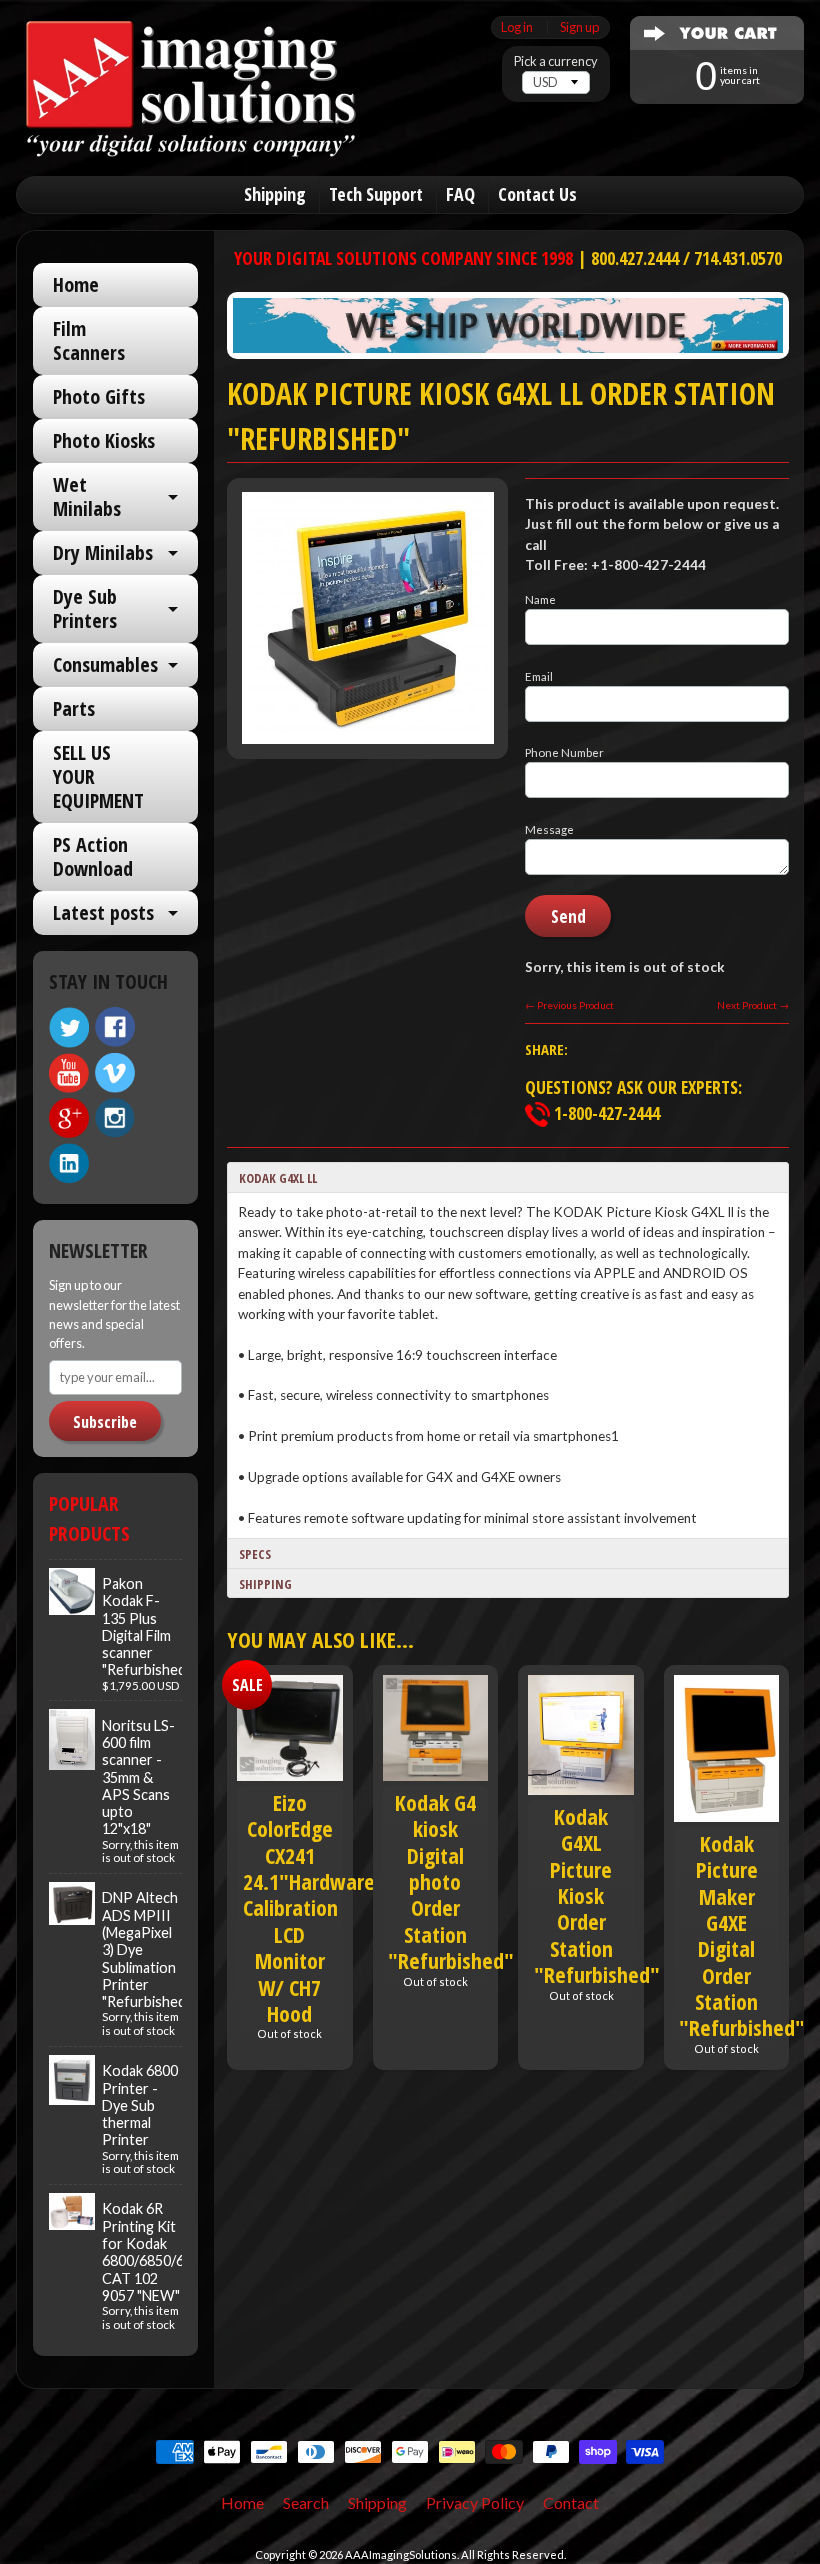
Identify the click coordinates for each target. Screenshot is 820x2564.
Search (306, 2502)
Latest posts (103, 912)
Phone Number (564, 752)
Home (76, 284)
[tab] (508, 1177)
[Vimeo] (115, 1073)
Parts (74, 708)
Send (568, 916)
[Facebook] (115, 1027)
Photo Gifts (99, 396)
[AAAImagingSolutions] (191, 133)
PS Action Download (93, 856)
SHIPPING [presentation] (265, 1584)
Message (549, 829)
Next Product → (753, 1005)
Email (539, 676)
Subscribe (105, 1422)
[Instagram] (115, 1118)
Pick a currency (556, 61)
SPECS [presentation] (255, 1554)
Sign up (579, 27)
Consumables (105, 664)
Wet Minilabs (87, 496)
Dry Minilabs (103, 552)
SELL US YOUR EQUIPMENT (98, 776)
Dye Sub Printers (85, 608)
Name (540, 599)
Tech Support (376, 194)
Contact (571, 2502)
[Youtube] (69, 1073)
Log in (517, 27)
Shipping (275, 194)
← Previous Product (569, 1005)
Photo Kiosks (104, 440)
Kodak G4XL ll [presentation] (278, 1178)
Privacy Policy (475, 2502)
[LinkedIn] (69, 1163)
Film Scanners (89, 340)
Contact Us (537, 194)
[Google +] (69, 1118)
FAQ (460, 194)
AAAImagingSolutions (401, 2554)
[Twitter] (69, 1027)
